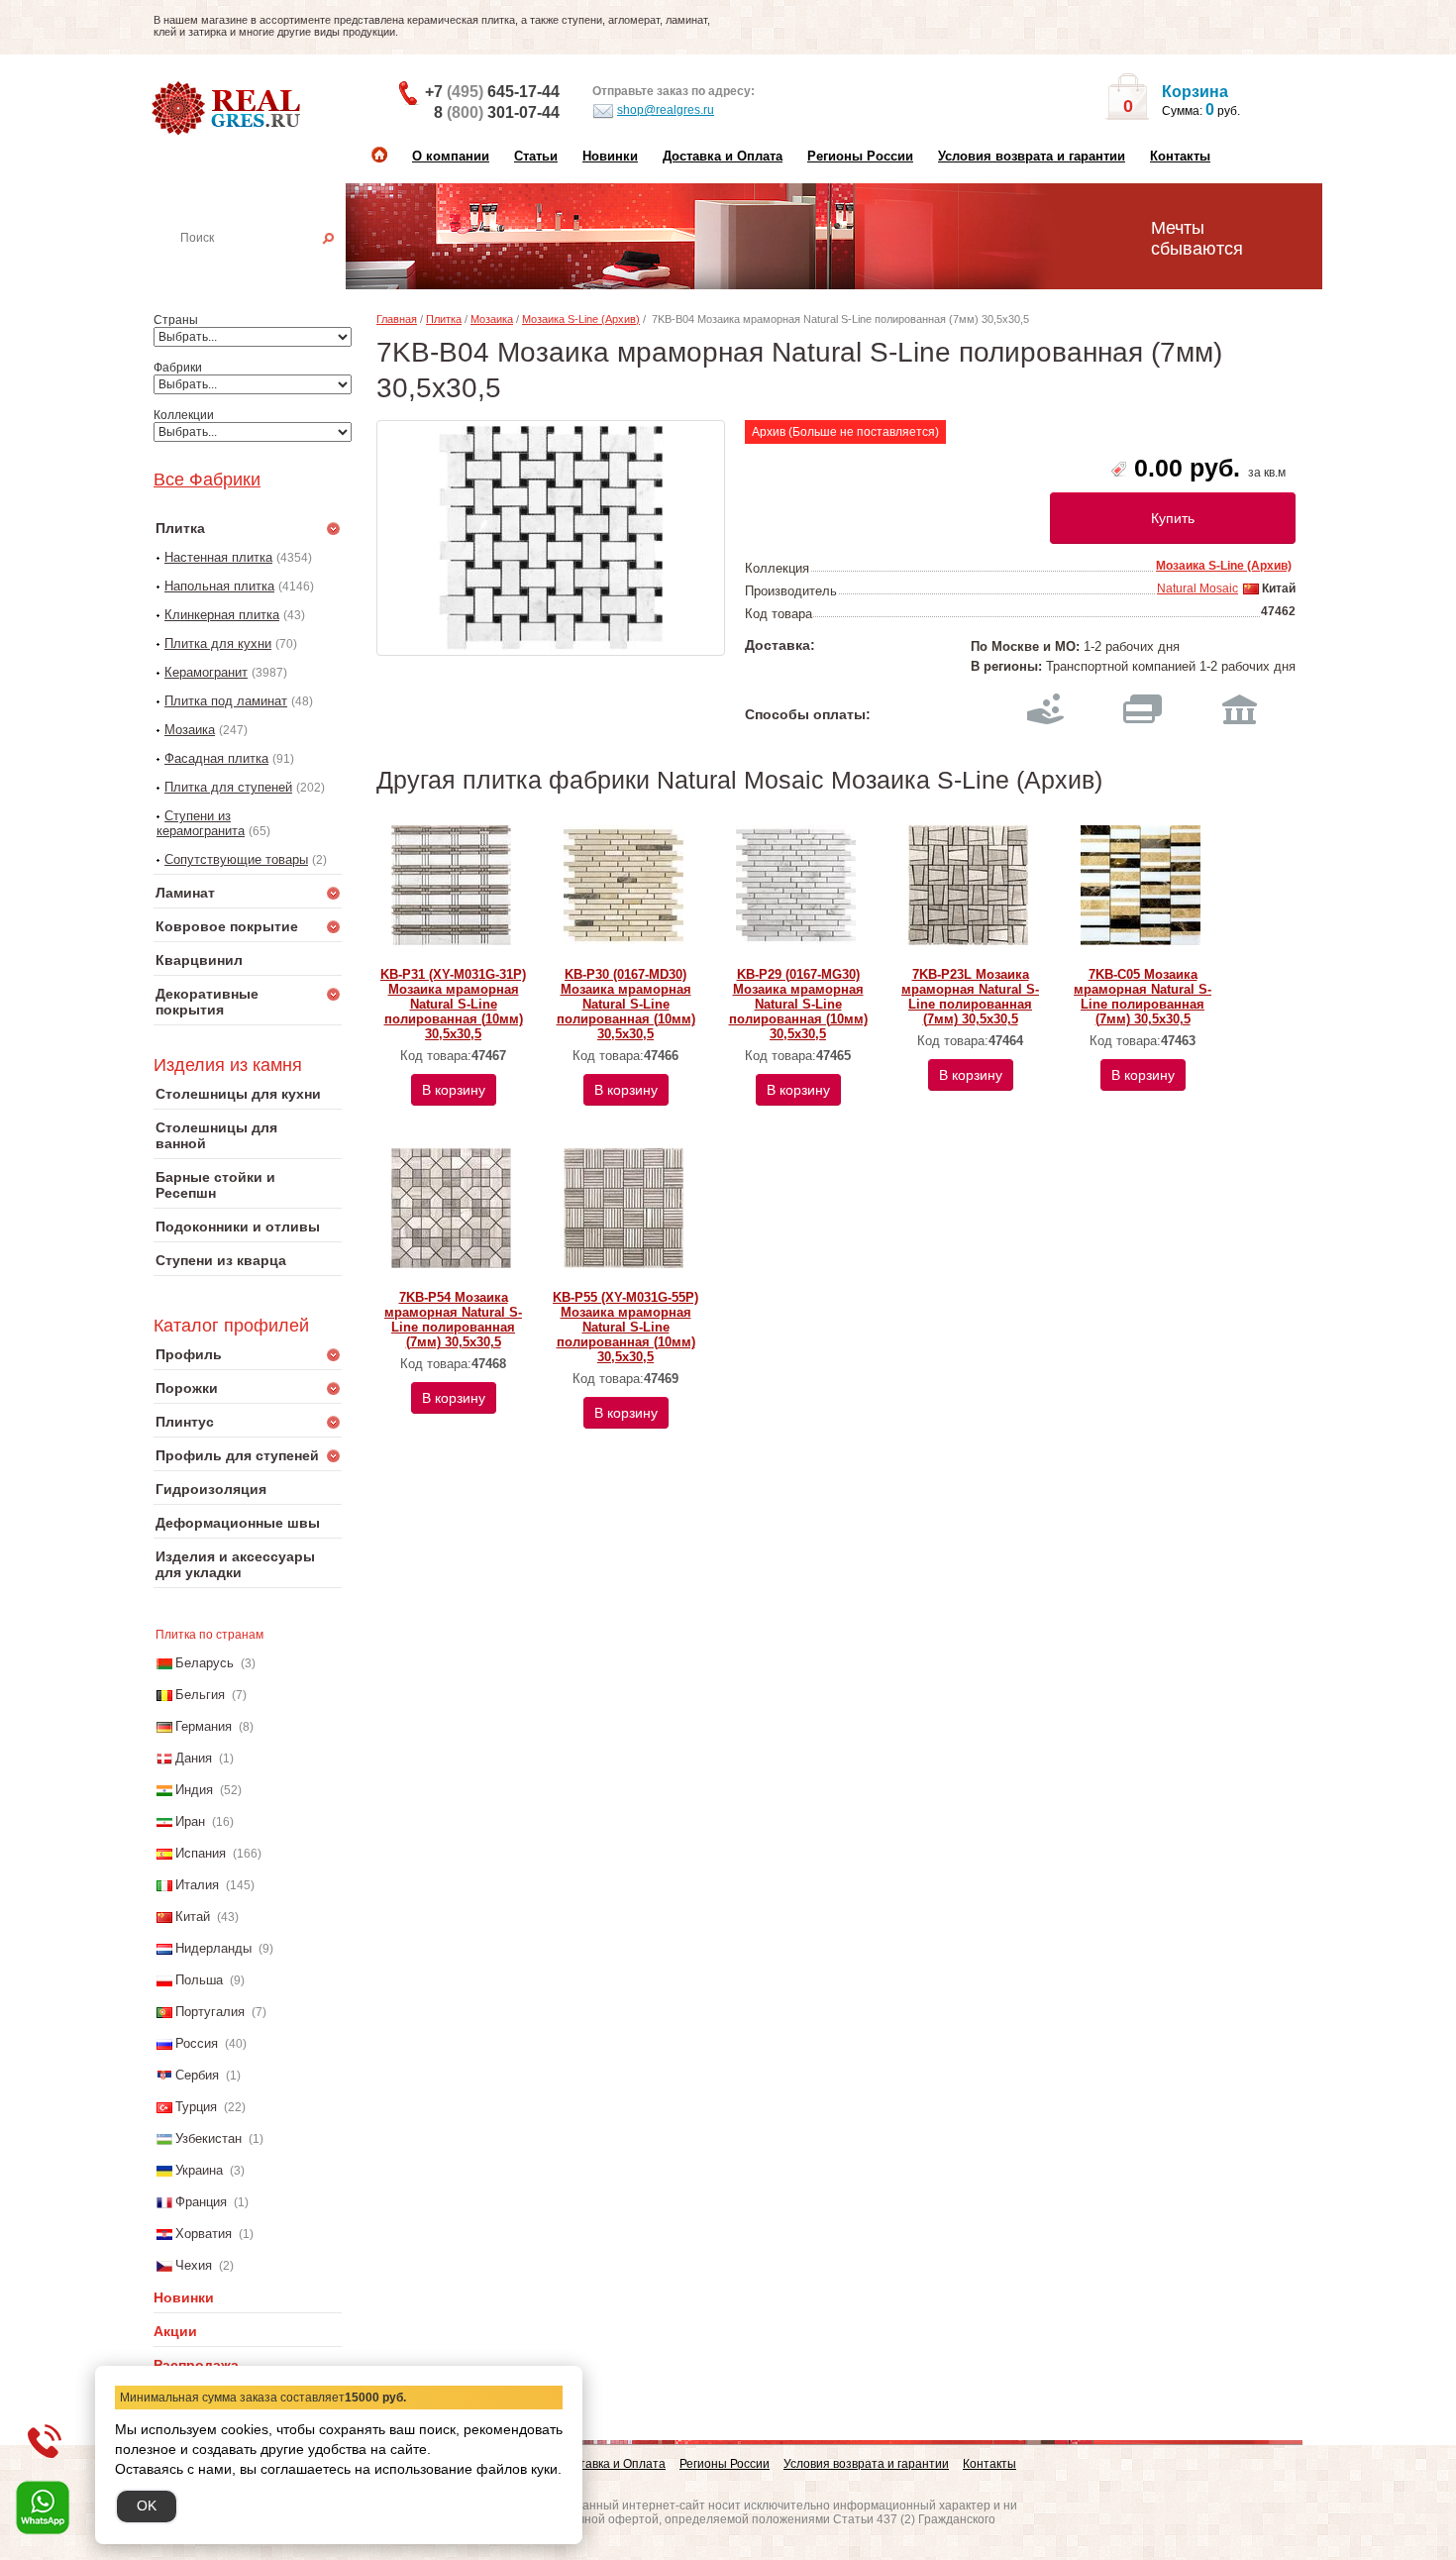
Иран (190, 1821)
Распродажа (196, 2365)
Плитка (444, 319)
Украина (199, 2170)
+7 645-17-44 (492, 92)
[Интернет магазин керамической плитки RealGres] (228, 109)
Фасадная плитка (216, 758)
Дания (194, 1758)
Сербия (197, 2075)
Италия (197, 1885)
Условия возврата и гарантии (1032, 156)
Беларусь (205, 1663)
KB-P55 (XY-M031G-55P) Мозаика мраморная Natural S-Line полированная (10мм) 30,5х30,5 (625, 1327)
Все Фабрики (207, 480)
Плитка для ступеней (228, 787)
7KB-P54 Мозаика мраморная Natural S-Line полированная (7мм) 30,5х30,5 (453, 1320)
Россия (197, 2043)
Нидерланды (213, 1948)
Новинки (610, 156)
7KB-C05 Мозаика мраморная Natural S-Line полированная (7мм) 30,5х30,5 (1143, 997)
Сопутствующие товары (236, 859)
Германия (204, 1726)
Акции (175, 2331)
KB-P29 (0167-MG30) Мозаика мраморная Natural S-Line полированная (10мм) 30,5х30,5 (798, 1004)
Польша (199, 1980)
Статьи (536, 156)
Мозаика (190, 730)
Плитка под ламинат (226, 701)
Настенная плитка (269, 266)
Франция (201, 2202)
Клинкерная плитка (222, 615)
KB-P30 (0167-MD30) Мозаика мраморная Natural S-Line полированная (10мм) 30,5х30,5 (626, 1004)
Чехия (194, 2265)
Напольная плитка (219, 586)
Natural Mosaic (1197, 588)
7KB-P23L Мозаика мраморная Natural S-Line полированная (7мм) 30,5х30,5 (970, 997)
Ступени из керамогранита (201, 823)
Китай (193, 1917)
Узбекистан (208, 2138)
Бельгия (200, 1695)
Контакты (1180, 156)
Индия (194, 1790)
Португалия (210, 2012)
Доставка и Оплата (723, 156)
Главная (397, 319)
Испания (201, 1853)
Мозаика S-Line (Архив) (581, 319)
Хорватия (204, 2234)
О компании (451, 156)
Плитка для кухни (218, 643)
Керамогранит (206, 672)
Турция (196, 2107)
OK (147, 2506)
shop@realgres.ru (666, 110)
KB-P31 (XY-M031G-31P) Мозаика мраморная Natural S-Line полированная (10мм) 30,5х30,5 (453, 1004)
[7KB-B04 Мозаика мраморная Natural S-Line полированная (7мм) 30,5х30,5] (551, 538)
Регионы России (860, 156)
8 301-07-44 (497, 112)
